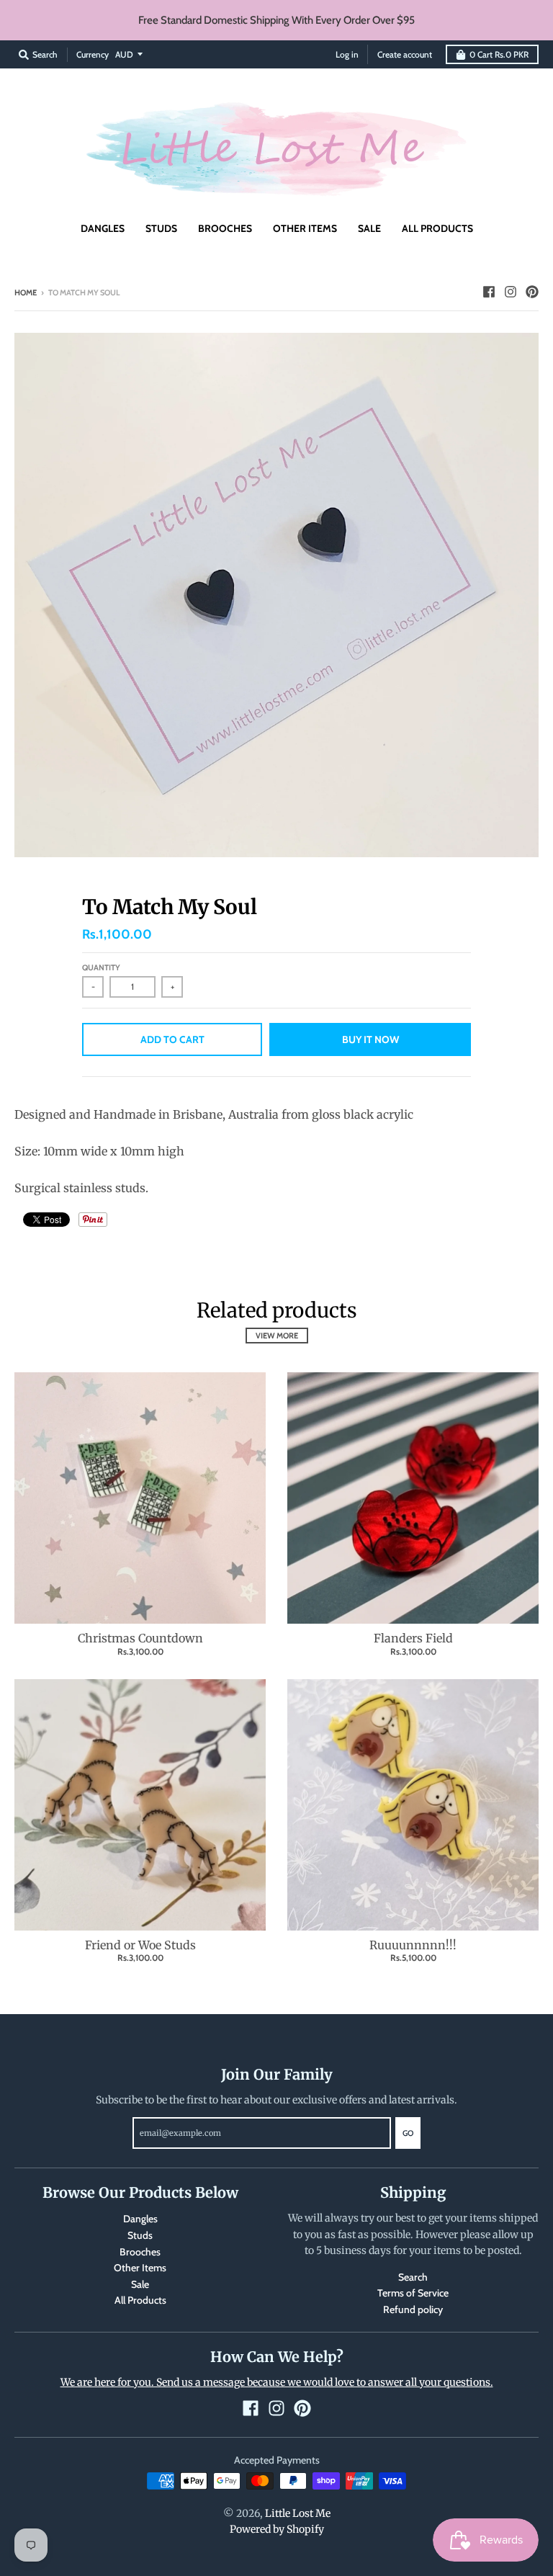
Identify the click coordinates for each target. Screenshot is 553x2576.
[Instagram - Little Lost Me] (511, 292)
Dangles (140, 2219)
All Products (140, 2300)
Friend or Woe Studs (140, 1945)
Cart (499, 54)
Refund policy (413, 2309)
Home (26, 292)
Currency (93, 54)
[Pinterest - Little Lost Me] (532, 292)
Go (408, 2133)
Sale (140, 2284)
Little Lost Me (298, 2513)
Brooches (140, 2252)
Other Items (140, 2268)
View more (277, 1336)
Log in (347, 54)
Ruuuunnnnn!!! (413, 1945)
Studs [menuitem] (161, 228)
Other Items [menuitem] (305, 228)
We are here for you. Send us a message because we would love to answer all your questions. (277, 2382)
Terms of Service (413, 2293)
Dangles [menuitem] (103, 228)
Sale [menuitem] (369, 228)
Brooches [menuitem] (225, 228)
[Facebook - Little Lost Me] (489, 292)
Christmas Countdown (140, 1638)
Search (413, 2277)
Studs (140, 2235)
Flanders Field (413, 1638)
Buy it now (370, 1039)
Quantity (101, 967)
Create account (405, 54)
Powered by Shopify (277, 2529)
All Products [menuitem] (437, 228)
